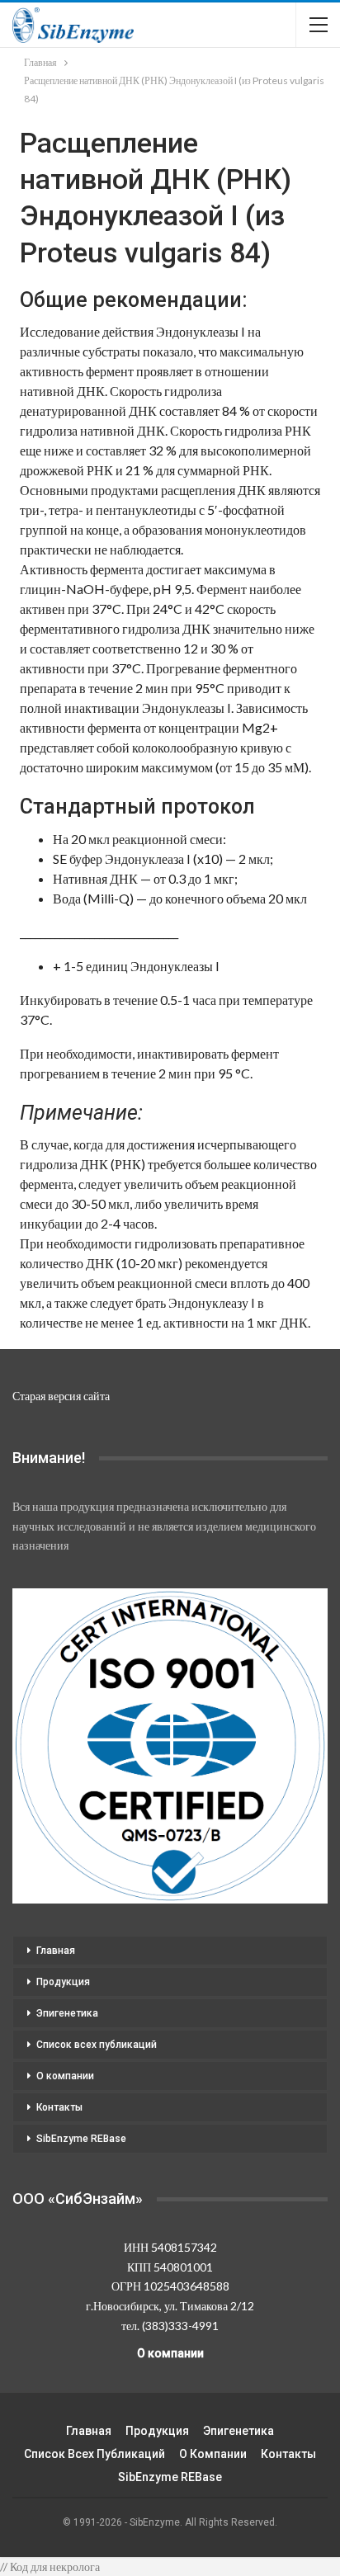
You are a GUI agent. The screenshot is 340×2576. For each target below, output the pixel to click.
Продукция (63, 1982)
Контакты (59, 2107)
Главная (56, 1951)
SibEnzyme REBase (81, 2139)
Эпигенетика (67, 2013)
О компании (65, 2076)
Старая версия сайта (61, 1396)
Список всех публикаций (97, 2045)
